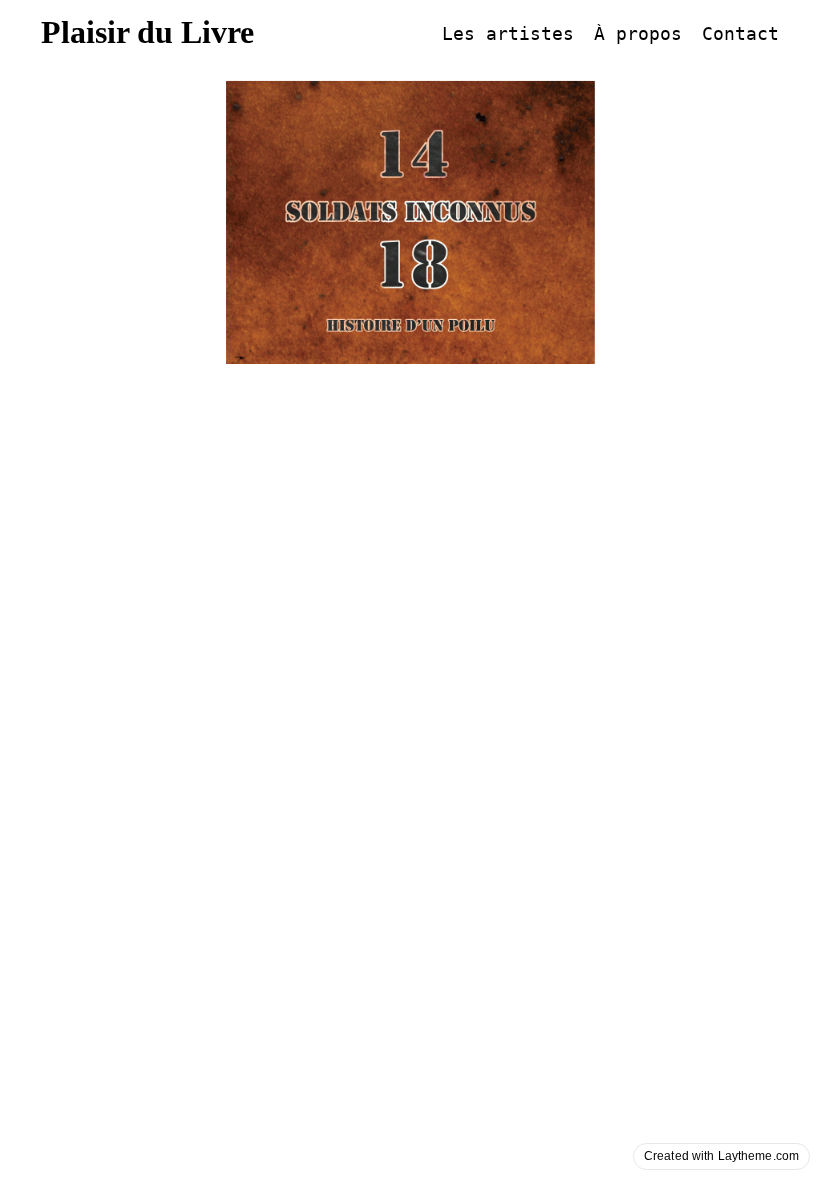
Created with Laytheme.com (721, 1156)
